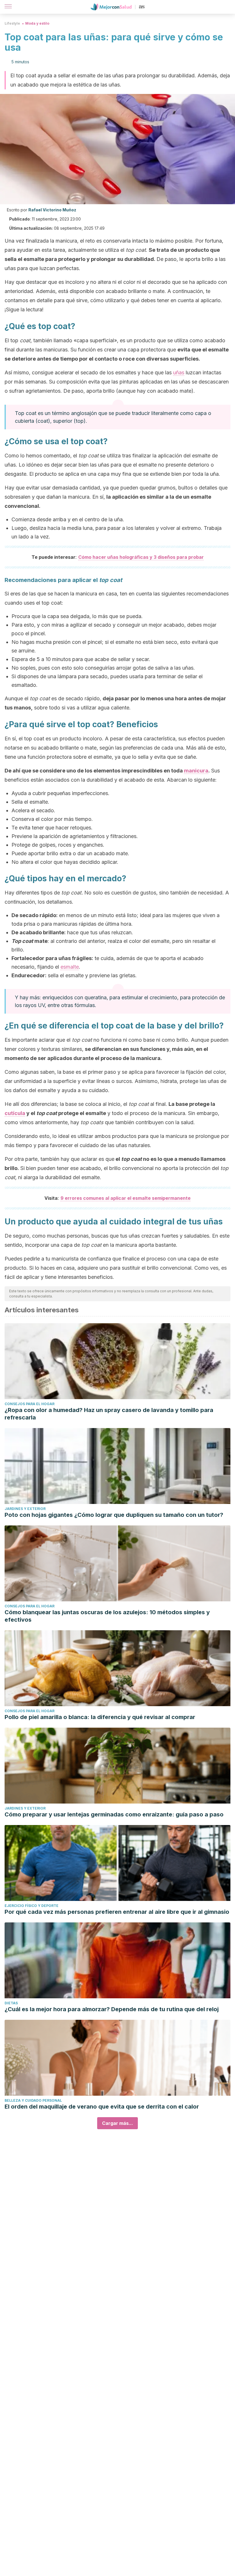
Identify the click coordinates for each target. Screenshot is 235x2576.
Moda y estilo (37, 23)
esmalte (70, 967)
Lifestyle (12, 23)
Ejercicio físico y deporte (32, 1906)
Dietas (11, 2003)
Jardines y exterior (25, 1509)
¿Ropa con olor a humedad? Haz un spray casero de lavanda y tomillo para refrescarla (109, 1414)
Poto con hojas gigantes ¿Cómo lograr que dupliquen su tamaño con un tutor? (114, 1515)
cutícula (15, 1113)
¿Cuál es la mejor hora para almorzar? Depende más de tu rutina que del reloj (112, 2009)
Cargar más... (117, 2123)
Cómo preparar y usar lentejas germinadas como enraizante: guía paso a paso (114, 1814)
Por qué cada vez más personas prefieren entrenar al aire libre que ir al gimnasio (117, 1912)
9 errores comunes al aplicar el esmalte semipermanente (126, 1198)
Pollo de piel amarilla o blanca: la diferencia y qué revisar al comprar (100, 1717)
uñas (179, 372)
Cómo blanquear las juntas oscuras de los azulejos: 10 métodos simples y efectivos (107, 1616)
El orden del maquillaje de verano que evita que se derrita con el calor (102, 2107)
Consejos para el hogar (30, 1404)
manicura (196, 771)
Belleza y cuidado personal (33, 2100)
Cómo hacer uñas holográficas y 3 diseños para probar (141, 557)
